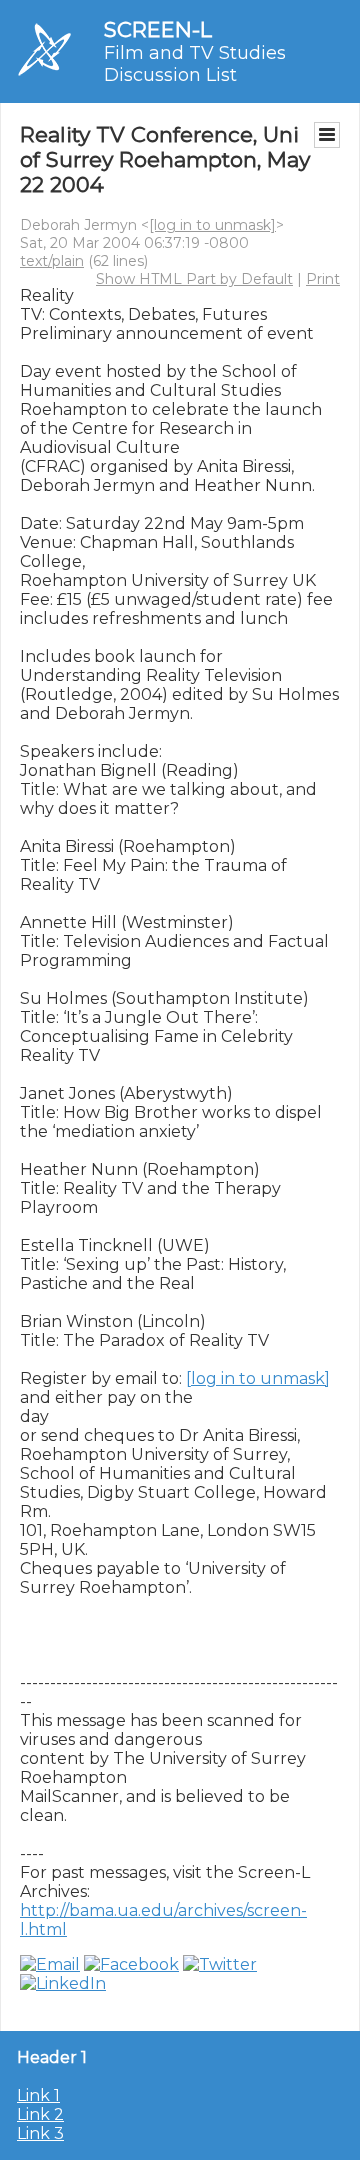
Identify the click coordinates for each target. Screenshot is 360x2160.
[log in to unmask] (212, 225)
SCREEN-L (158, 29)
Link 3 (40, 2133)
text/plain (52, 261)
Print (323, 279)
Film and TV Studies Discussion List (195, 64)
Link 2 (40, 2114)
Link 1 (38, 2095)
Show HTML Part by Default (194, 279)
